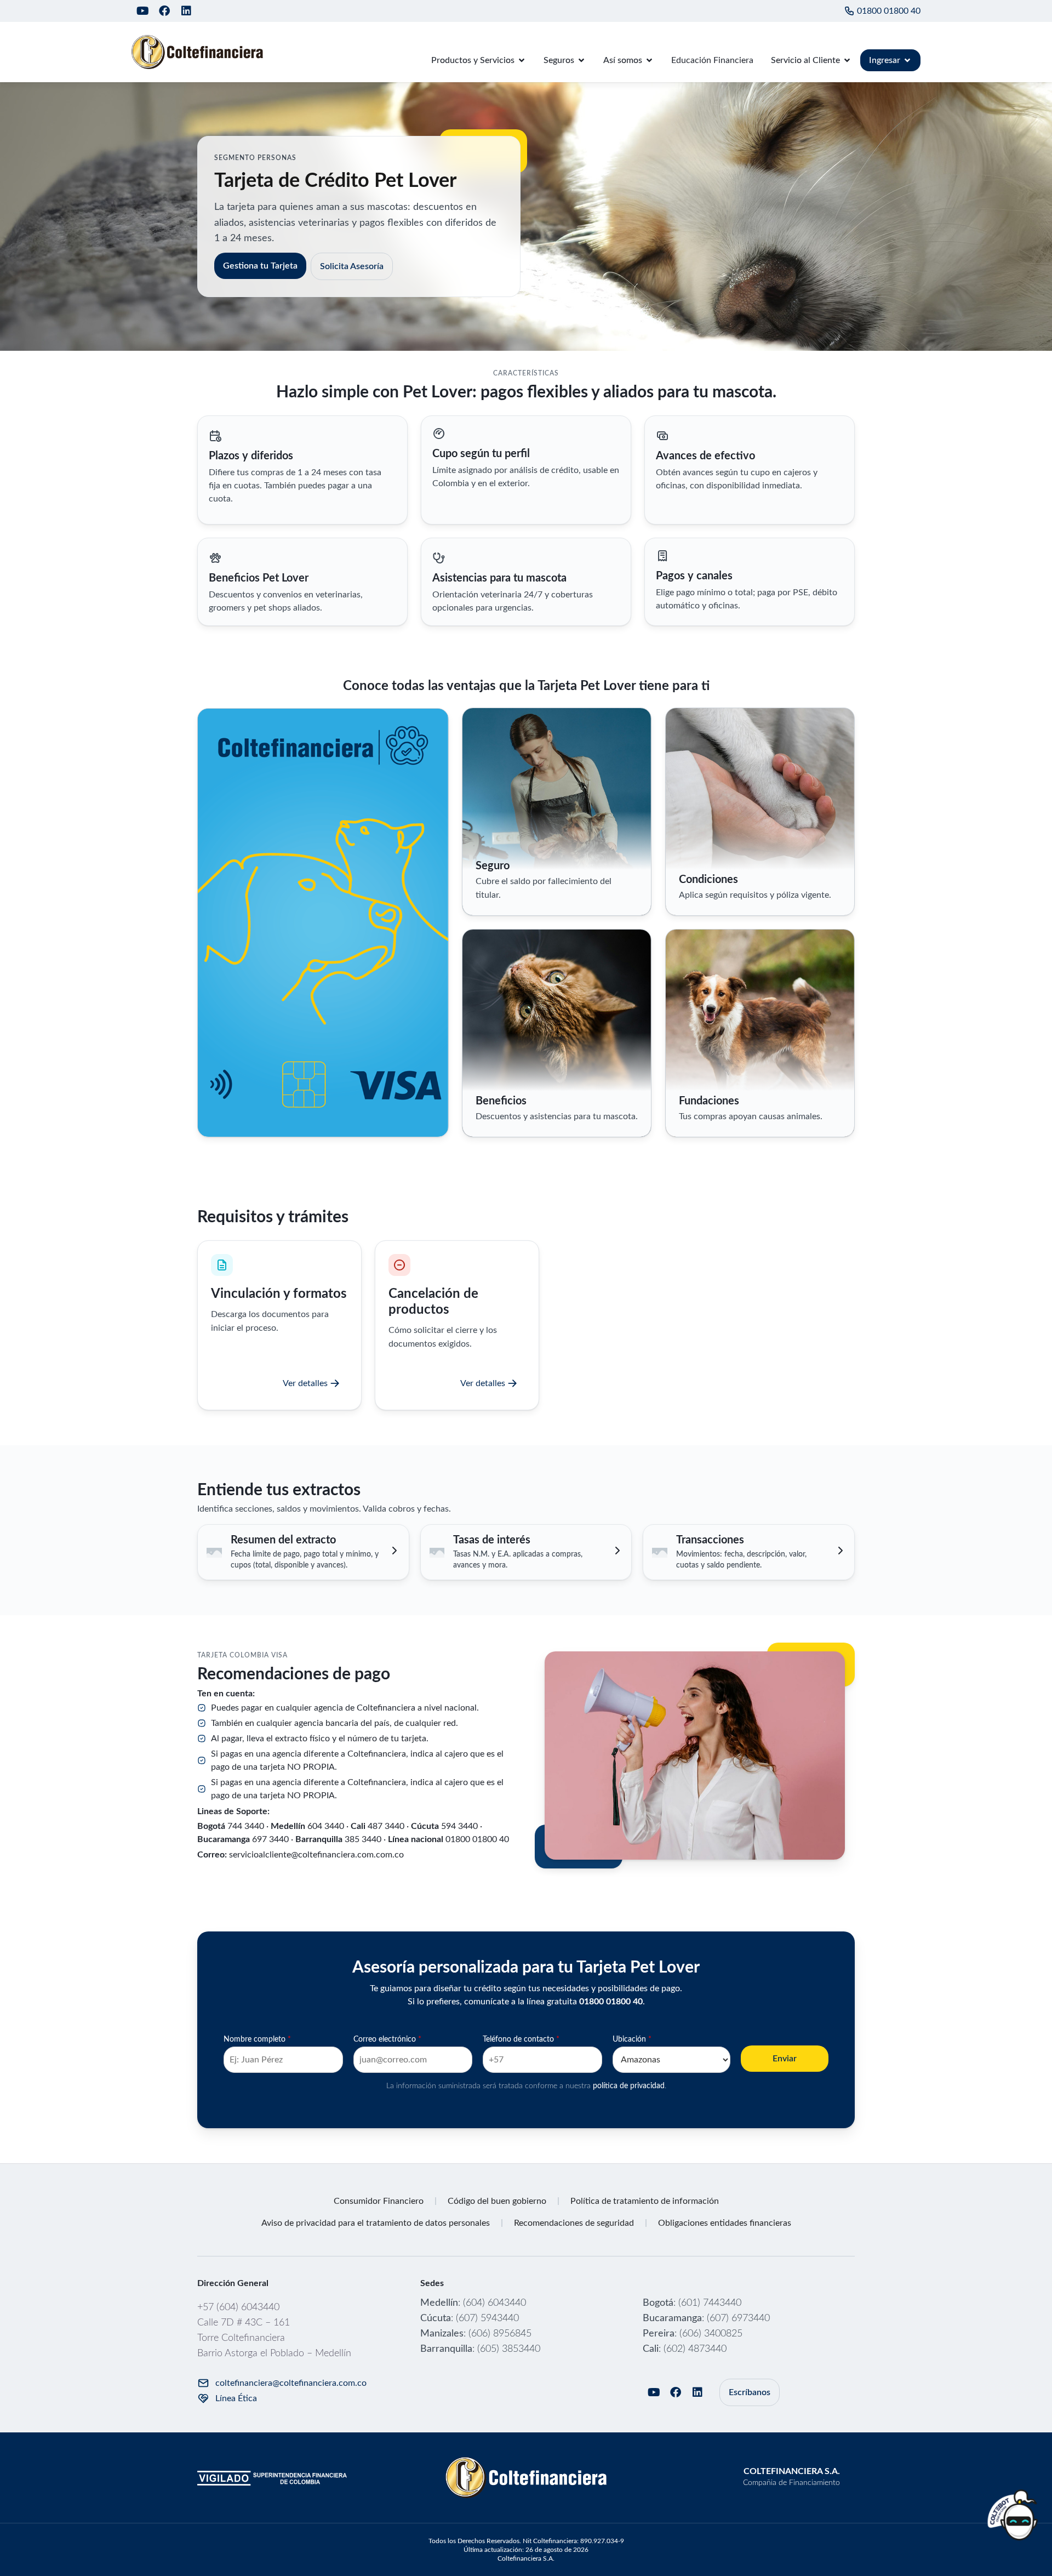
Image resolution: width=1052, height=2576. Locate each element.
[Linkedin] (186, 11)
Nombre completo (257, 2039)
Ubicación (632, 2039)
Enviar (785, 2059)
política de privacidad (629, 2086)
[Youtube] (142, 11)
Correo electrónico (387, 2039)
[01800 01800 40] (849, 11)
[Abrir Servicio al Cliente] (847, 60)
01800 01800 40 (889, 11)
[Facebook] (164, 11)
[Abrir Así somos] (649, 60)
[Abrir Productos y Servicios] (522, 60)
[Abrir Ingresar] (907, 60)
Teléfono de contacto (521, 2039)
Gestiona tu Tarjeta (260, 266)
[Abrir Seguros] (581, 60)
